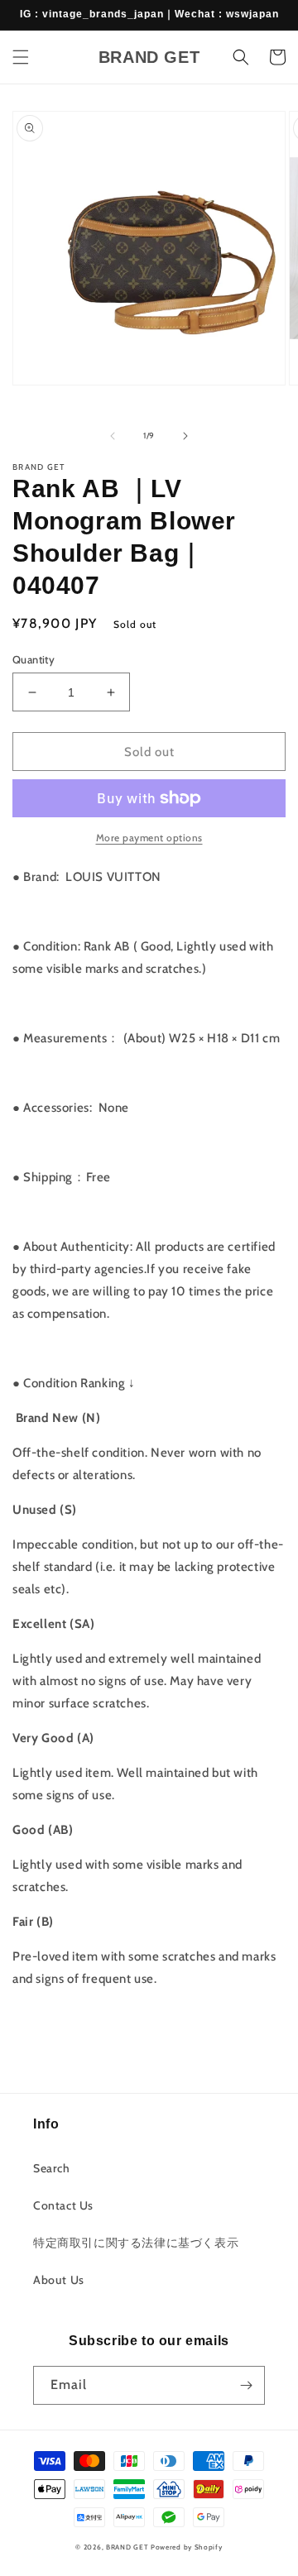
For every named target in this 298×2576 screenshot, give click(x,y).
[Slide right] (185, 436)
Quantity (34, 659)
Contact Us (63, 2205)
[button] (21, 57)
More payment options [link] (149, 838)
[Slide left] (113, 436)
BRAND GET (127, 2547)
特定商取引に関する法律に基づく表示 (136, 2243)
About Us (59, 2280)
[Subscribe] (246, 2385)
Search (52, 2168)
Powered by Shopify (187, 2547)
